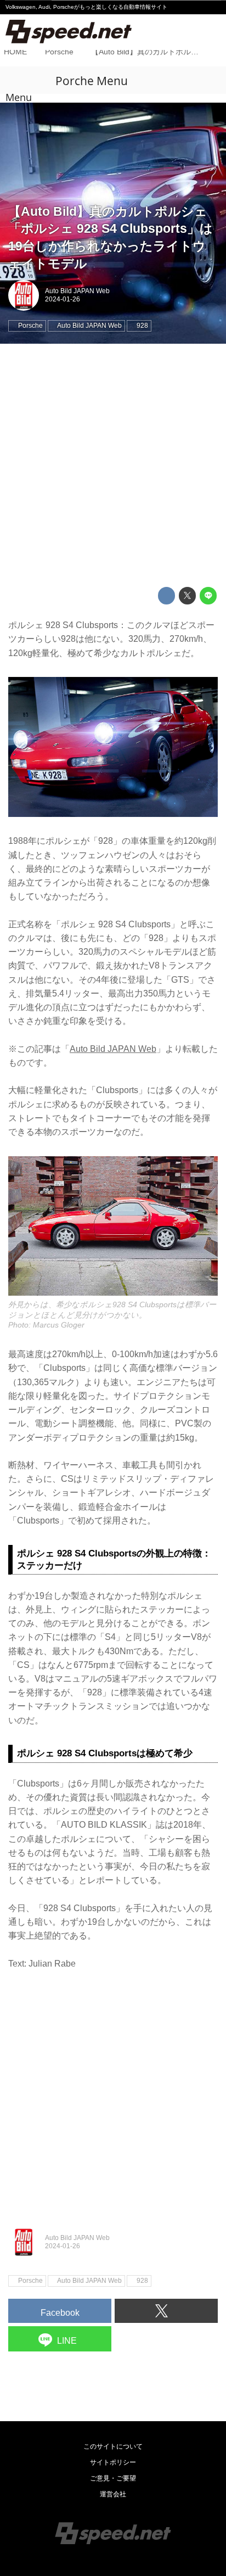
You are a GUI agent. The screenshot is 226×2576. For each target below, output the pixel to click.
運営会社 (113, 2494)
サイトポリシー (113, 2462)
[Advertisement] (113, 466)
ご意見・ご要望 (113, 2478)
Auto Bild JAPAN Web (77, 291)
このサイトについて (113, 2446)
